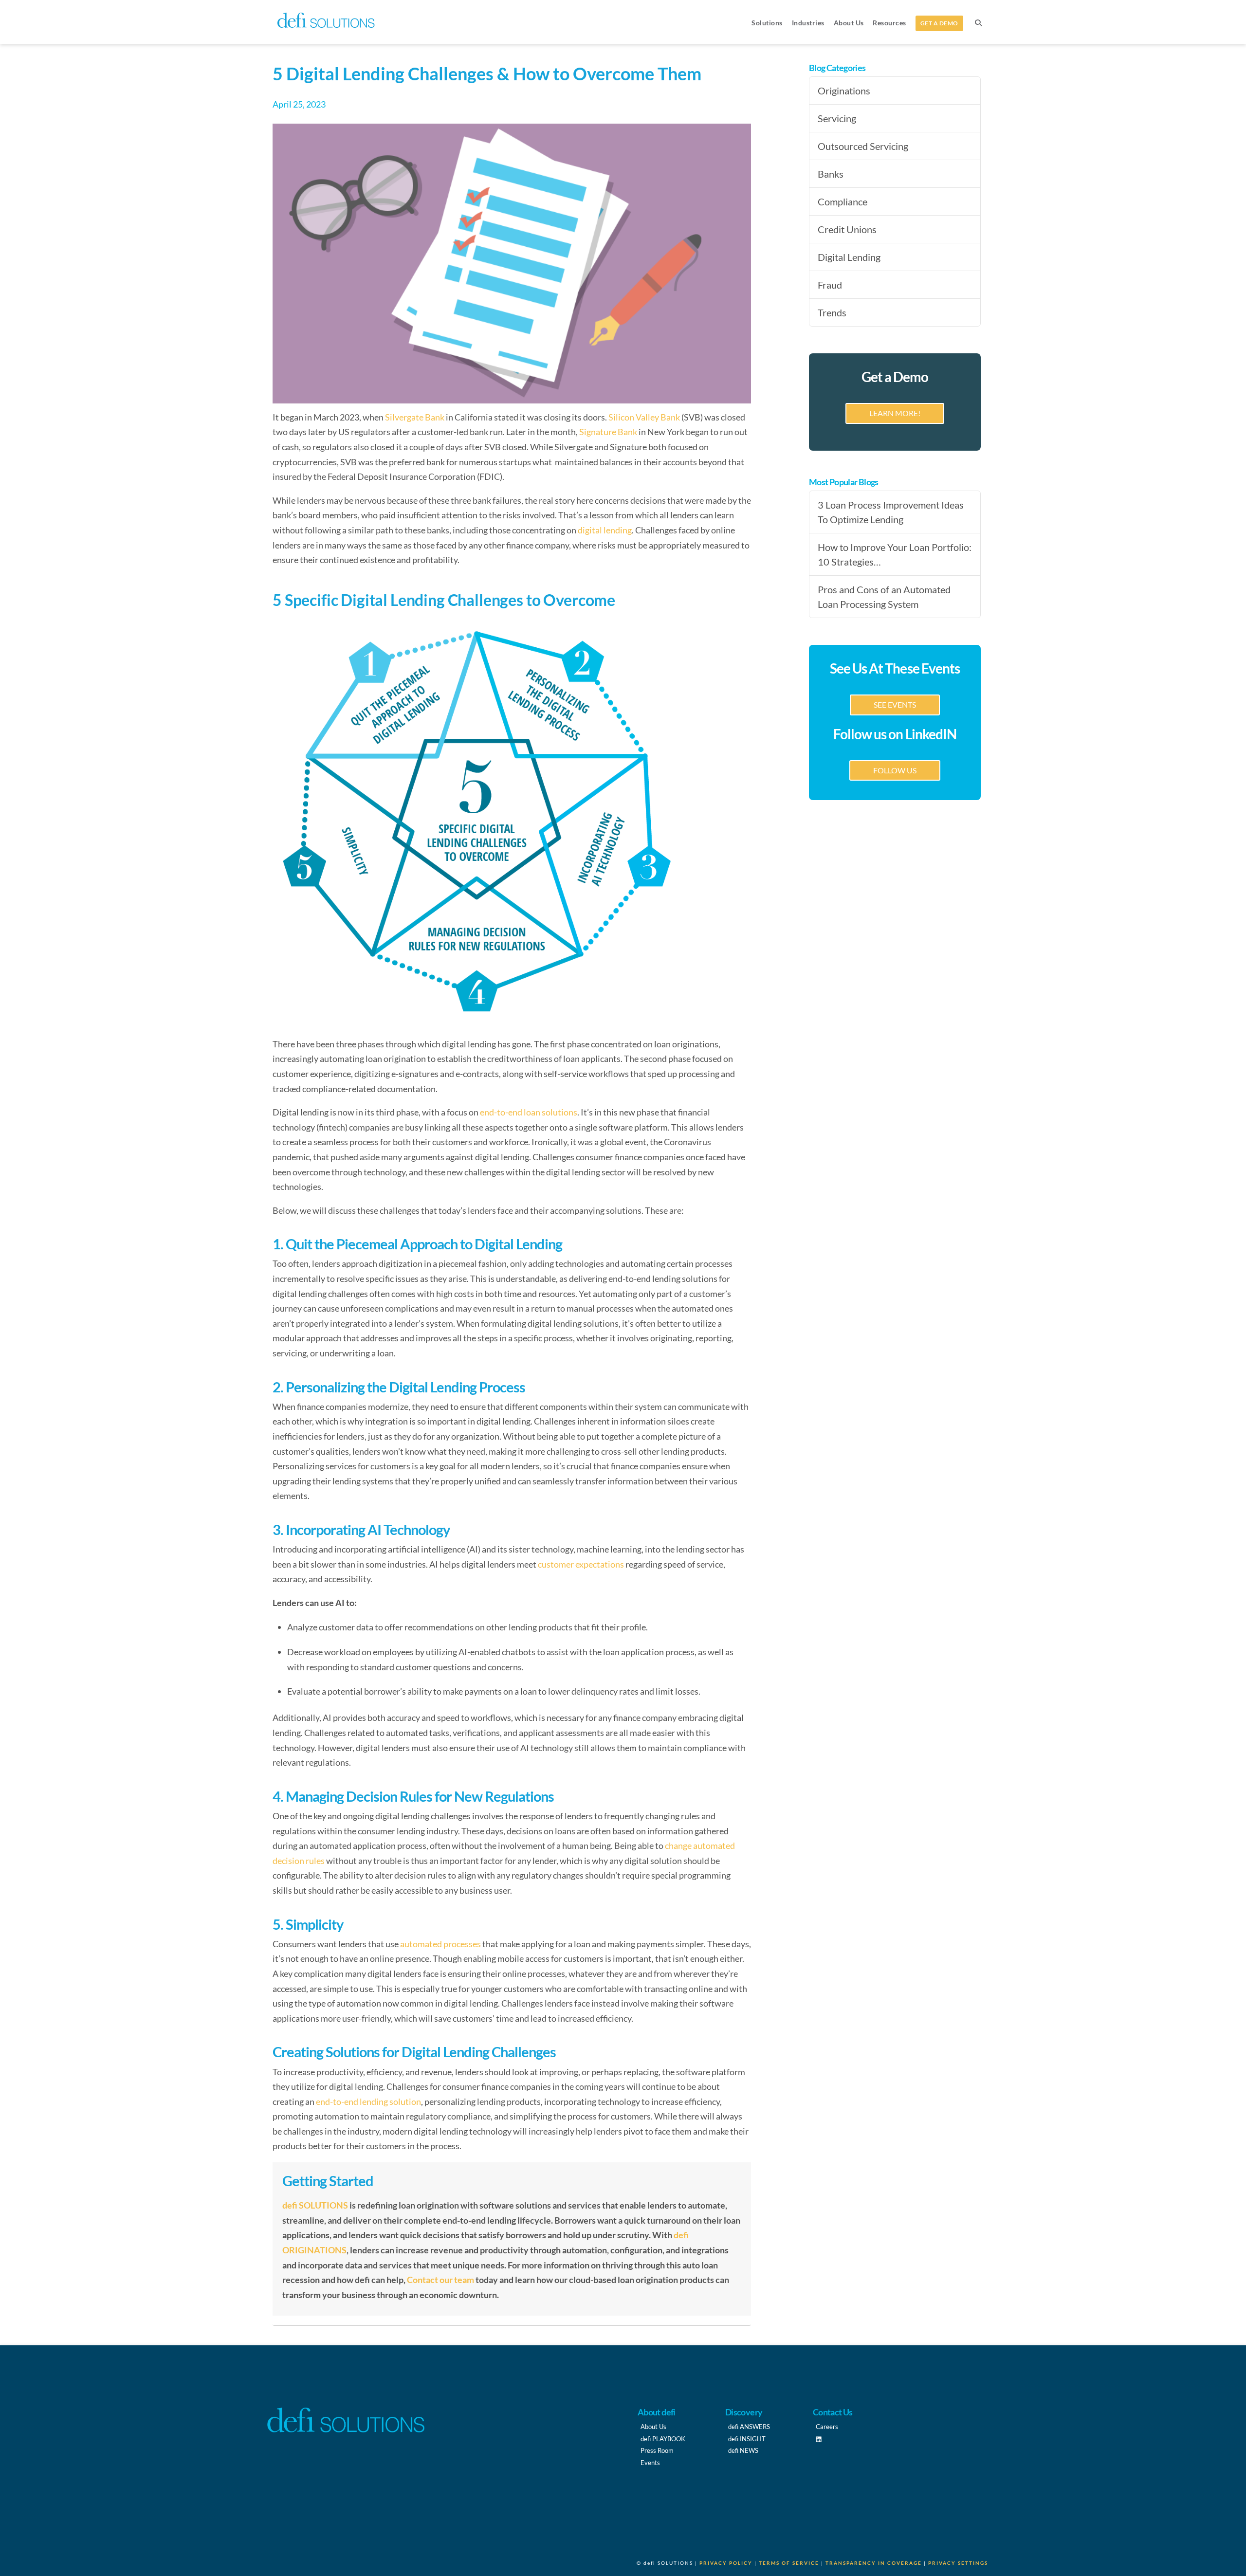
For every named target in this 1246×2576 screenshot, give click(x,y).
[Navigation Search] (978, 22)
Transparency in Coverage (874, 2563)
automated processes (440, 1944)
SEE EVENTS (895, 704)
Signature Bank (608, 432)
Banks (831, 174)
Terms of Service (789, 2563)
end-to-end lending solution (368, 2101)
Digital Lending (849, 257)
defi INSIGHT (747, 2439)
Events (650, 2463)
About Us (653, 2427)
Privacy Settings (958, 2563)
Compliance (843, 201)
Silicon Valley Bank (643, 417)
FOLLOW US (895, 770)
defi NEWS (743, 2450)
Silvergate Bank (414, 417)
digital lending (605, 530)
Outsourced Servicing (863, 146)
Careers (827, 2427)
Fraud (830, 285)
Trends (832, 312)
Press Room (657, 2450)
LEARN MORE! (895, 413)
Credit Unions (847, 229)
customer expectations (581, 1564)
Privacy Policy (726, 2563)
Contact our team (440, 2280)
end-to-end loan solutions (528, 1112)
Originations (844, 91)
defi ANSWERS (749, 2427)
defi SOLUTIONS (315, 2205)
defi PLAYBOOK (663, 2439)
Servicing (837, 118)
